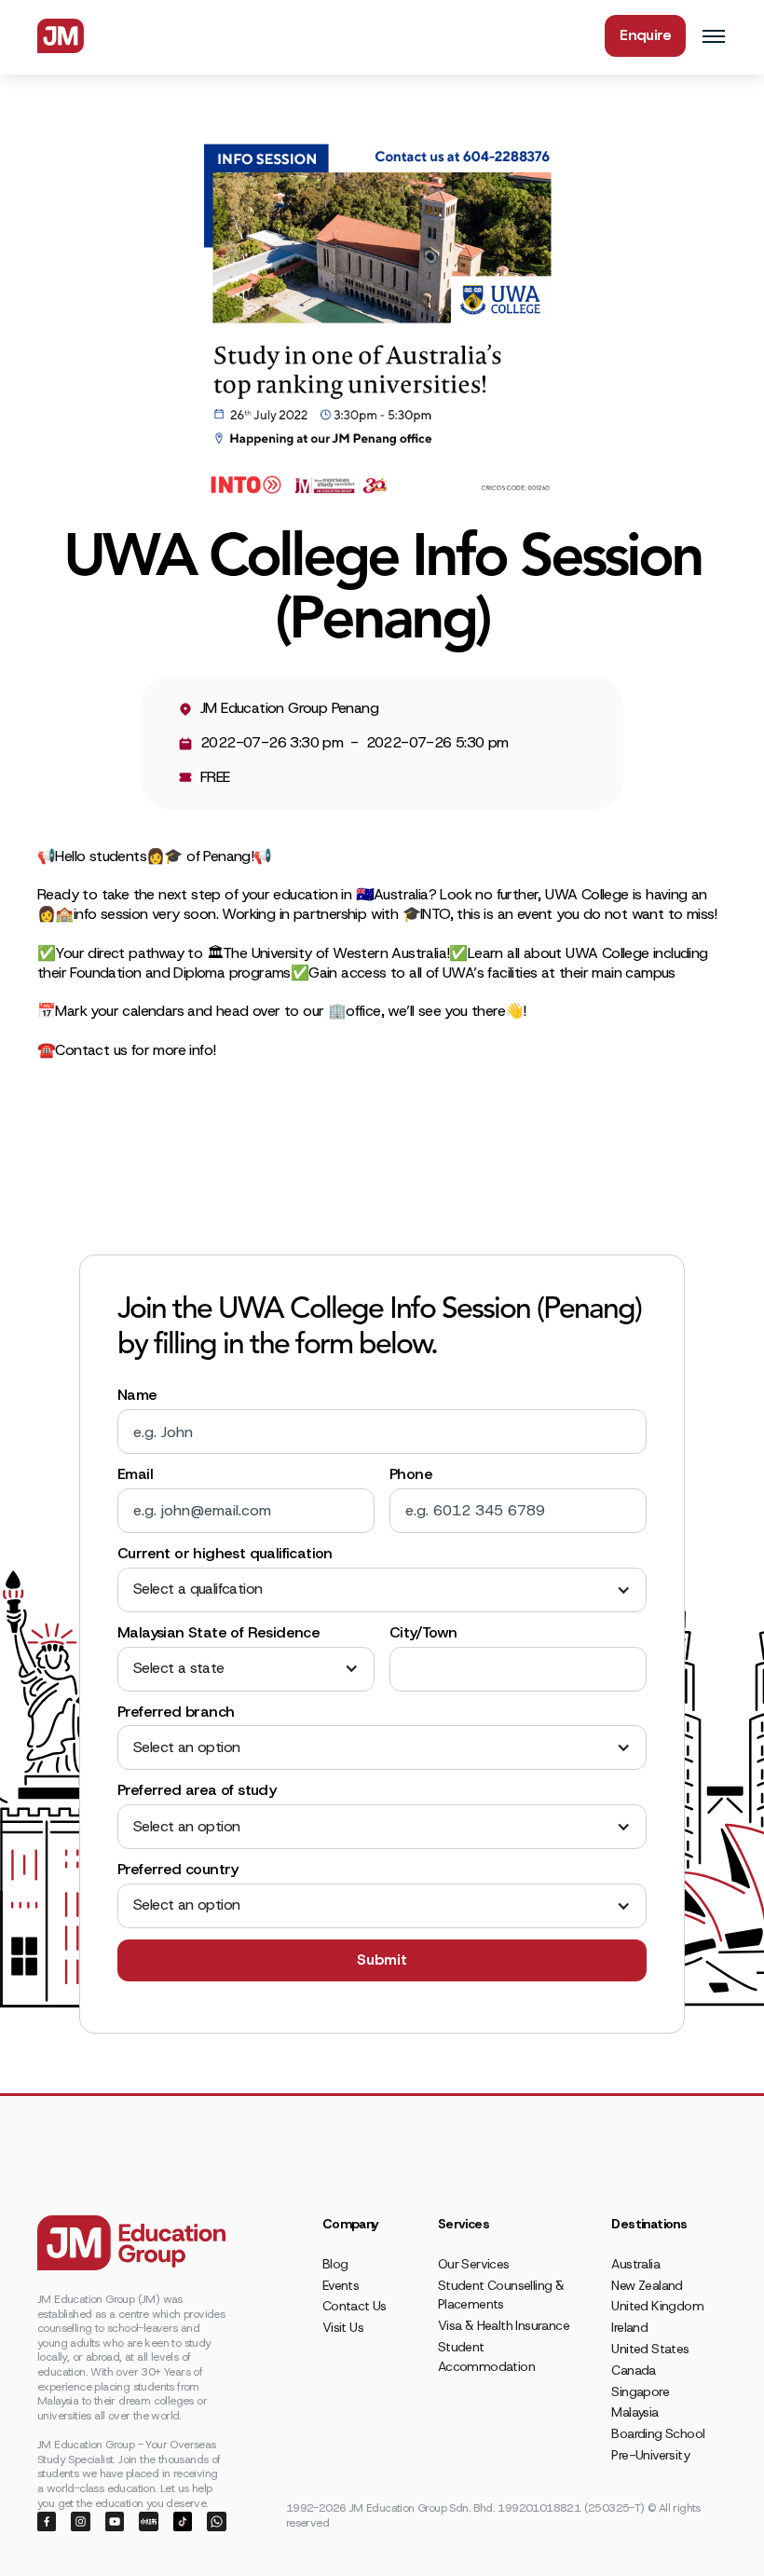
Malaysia (634, 2412)
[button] (382, 1589)
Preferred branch (176, 1712)
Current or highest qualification (225, 1554)
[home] (61, 36)
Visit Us (343, 2327)
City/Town (423, 1633)
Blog (335, 2264)
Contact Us (355, 2306)
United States (650, 2349)
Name (137, 1395)
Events (341, 2285)
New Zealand (647, 2285)
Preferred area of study (197, 1790)
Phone (411, 1474)
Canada (633, 2370)
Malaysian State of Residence (218, 1633)
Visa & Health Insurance (504, 2325)
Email (135, 1474)
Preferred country (178, 1870)
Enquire (645, 35)
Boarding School (658, 2433)
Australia (635, 2264)
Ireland (629, 2327)
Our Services (474, 2264)
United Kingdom (657, 2306)
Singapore (640, 2391)
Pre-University (650, 2455)
